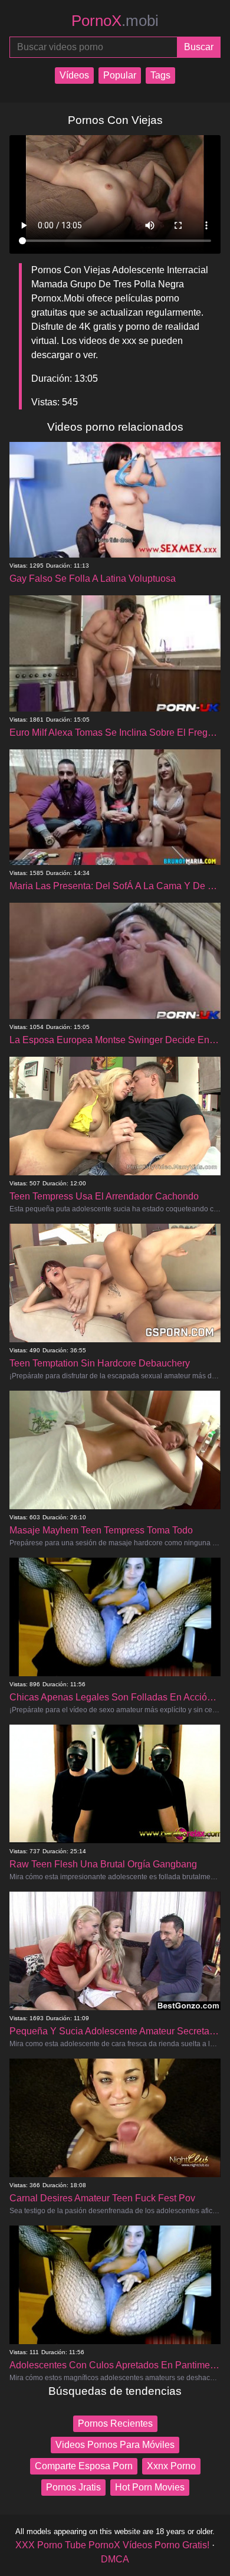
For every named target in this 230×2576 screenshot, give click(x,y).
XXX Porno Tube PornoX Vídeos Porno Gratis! (112, 2545)
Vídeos (74, 75)
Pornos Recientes (115, 2423)
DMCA (115, 2559)
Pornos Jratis (73, 2487)
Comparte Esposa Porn (84, 2466)
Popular (120, 75)
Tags (160, 75)
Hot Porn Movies (150, 2487)
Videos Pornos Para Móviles (115, 2445)
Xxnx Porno (171, 2466)
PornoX (115, 21)
